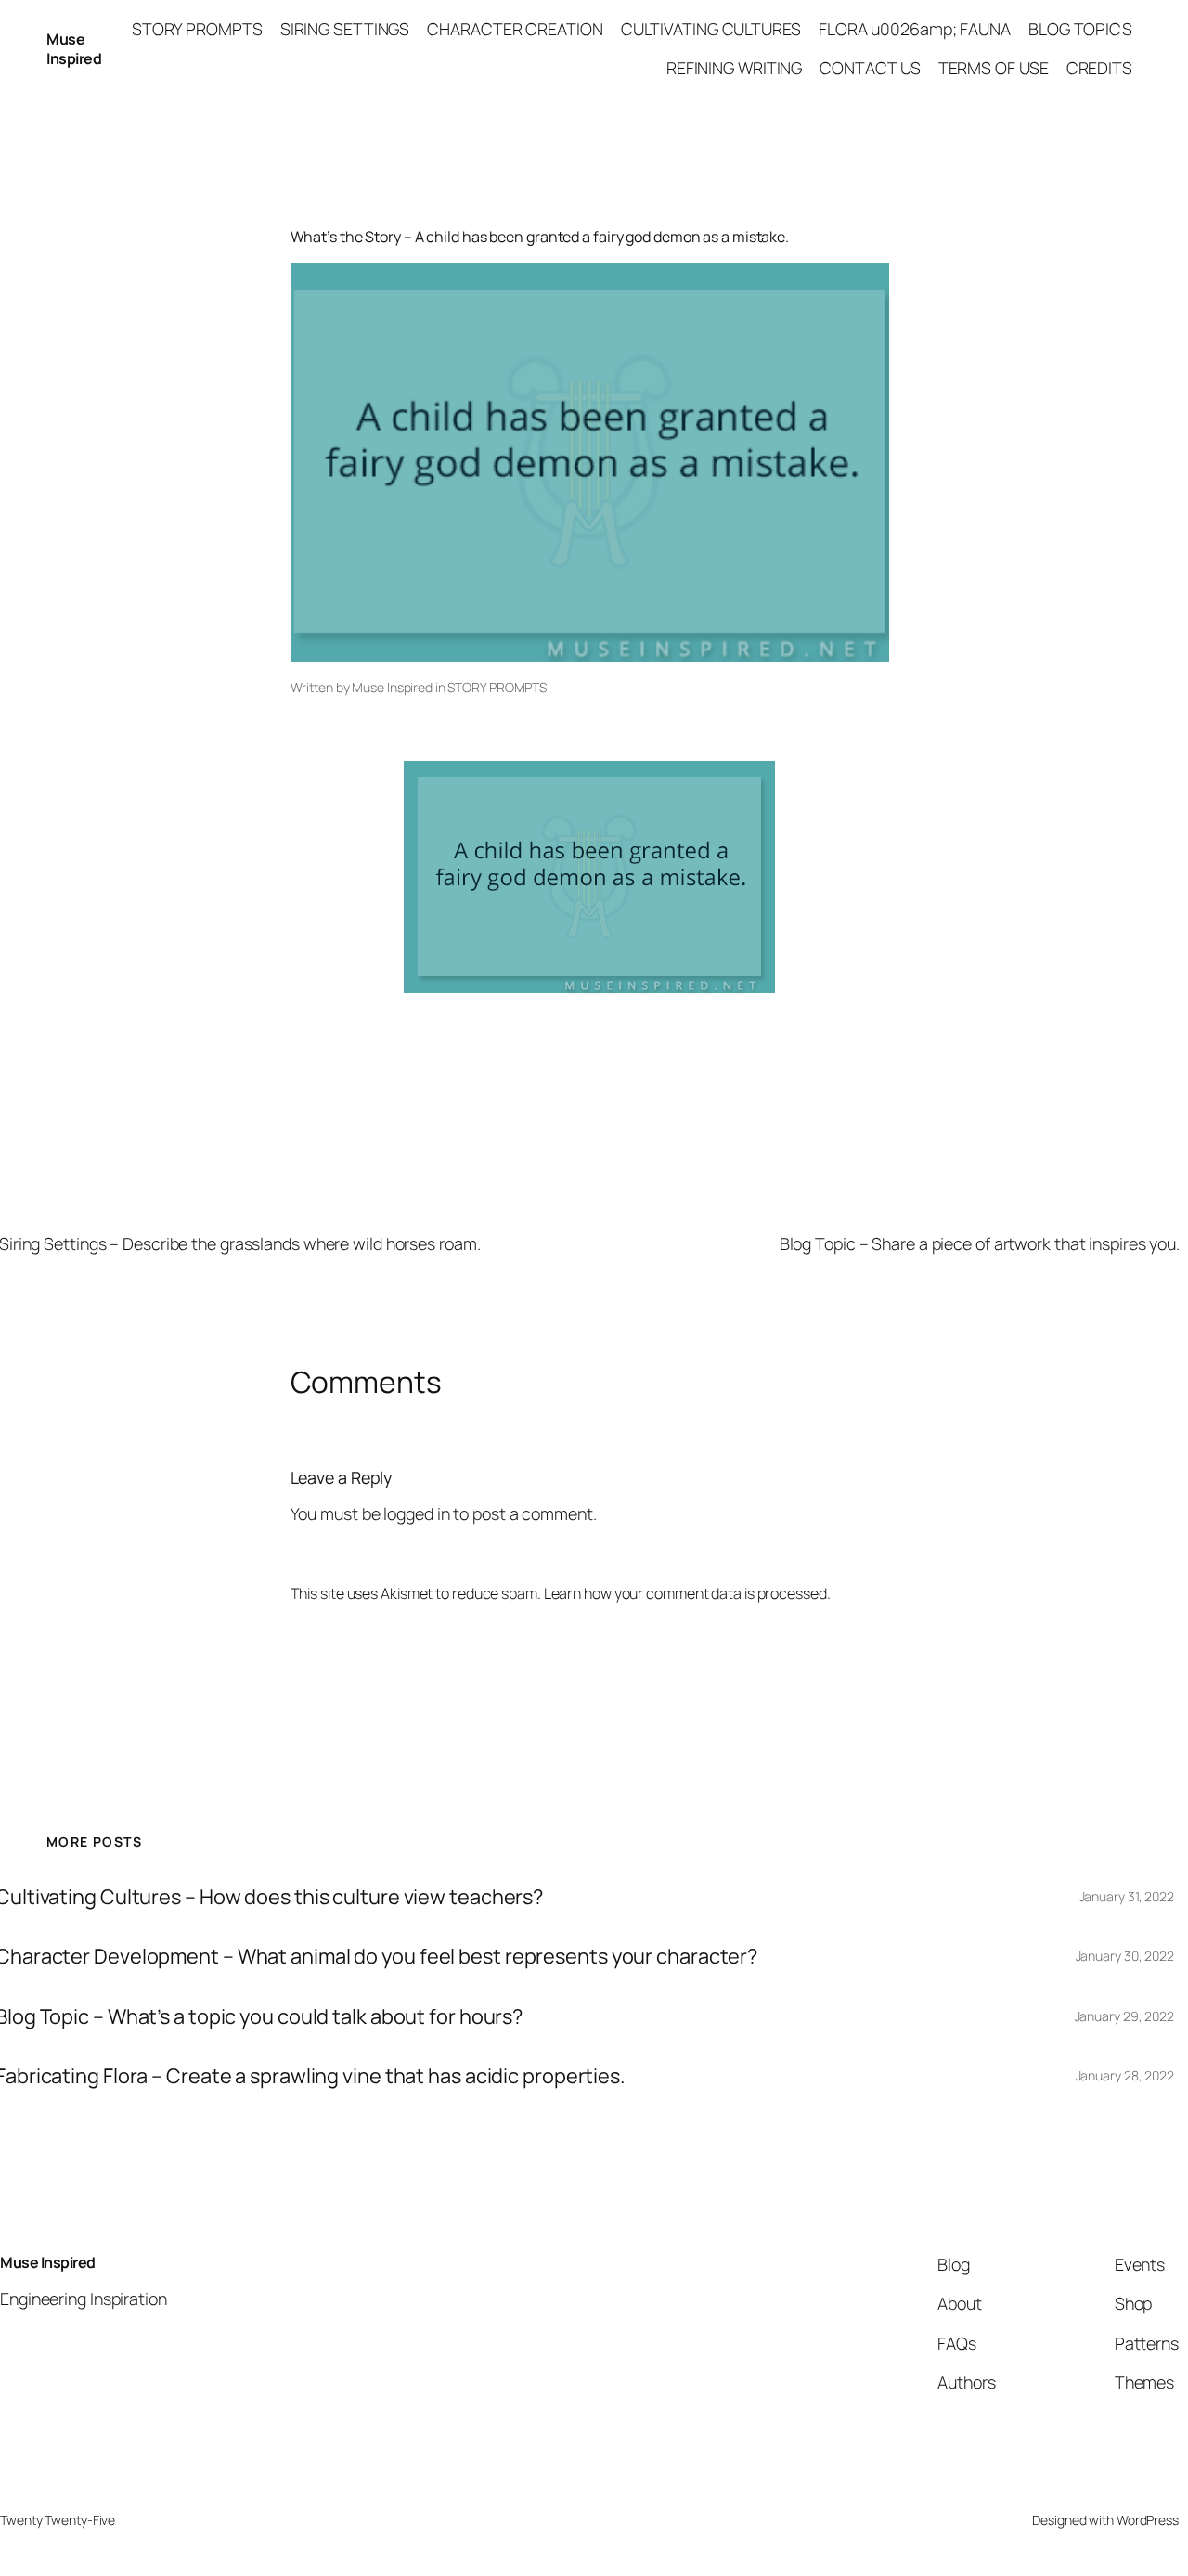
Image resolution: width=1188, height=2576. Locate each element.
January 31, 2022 (1127, 1896)
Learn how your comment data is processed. (687, 1593)
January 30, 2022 (1125, 1956)
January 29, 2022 (1124, 2016)
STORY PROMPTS (497, 687)
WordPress (1148, 2520)
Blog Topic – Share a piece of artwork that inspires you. (980, 1243)
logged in (416, 1513)
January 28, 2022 (1125, 2075)
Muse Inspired (74, 49)
